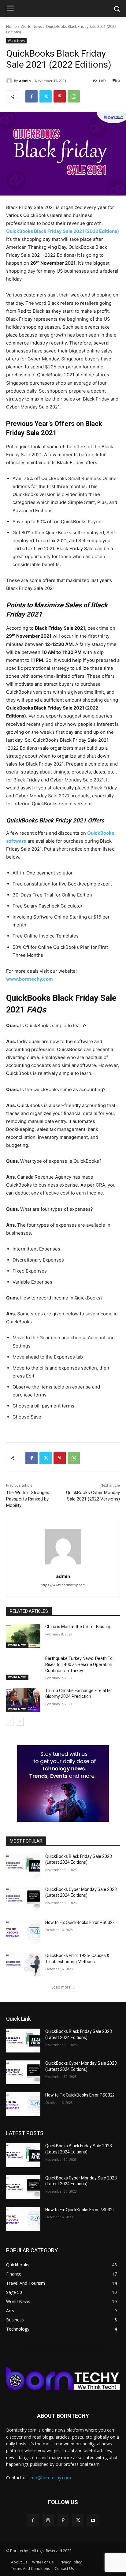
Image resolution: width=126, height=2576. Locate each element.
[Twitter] (46, 96)
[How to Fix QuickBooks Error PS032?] (23, 1932)
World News (31, 26)
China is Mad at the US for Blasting (78, 1627)
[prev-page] (10, 1722)
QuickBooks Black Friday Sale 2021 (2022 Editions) (63, 231)
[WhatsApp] (74, 96)
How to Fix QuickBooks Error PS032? (80, 1922)
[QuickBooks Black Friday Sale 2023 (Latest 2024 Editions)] (23, 1866)
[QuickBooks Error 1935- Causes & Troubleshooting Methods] (23, 1965)
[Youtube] (93, 2520)
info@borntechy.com (50, 2478)
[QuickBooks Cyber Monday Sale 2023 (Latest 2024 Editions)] (23, 1899)
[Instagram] (48, 2520)
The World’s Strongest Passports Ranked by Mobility (28, 1499)
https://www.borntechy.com (63, 1585)
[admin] (10, 81)
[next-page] (20, 1722)
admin (25, 81)
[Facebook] (31, 96)
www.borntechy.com (30, 979)
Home (11, 26)
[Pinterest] (60, 96)
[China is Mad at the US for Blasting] (23, 1636)
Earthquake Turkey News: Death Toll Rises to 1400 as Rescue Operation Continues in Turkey (80, 1664)
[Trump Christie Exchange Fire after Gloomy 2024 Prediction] (23, 1700)
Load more (61, 1987)
